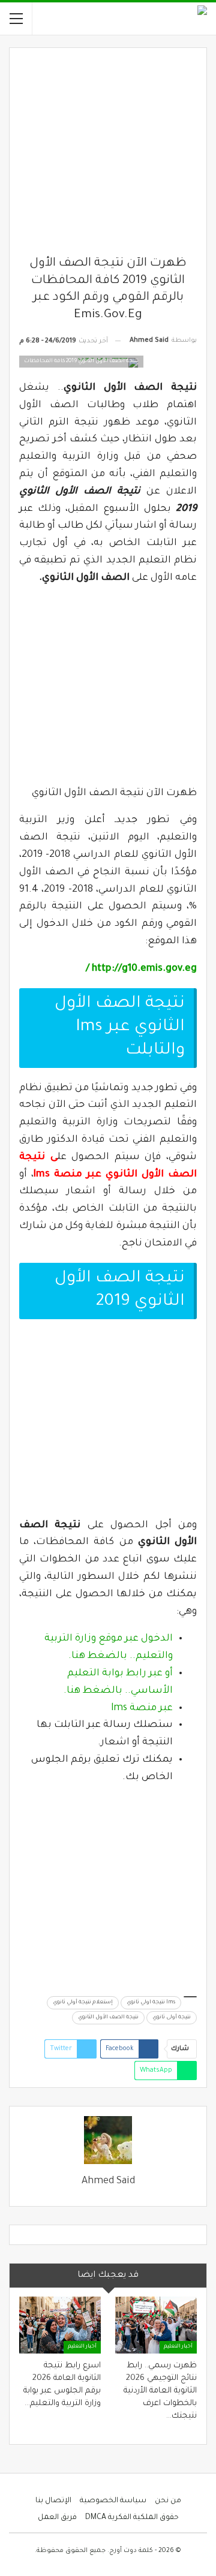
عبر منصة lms (142, 1708)
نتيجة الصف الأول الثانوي (108, 2018)
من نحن (168, 2501)
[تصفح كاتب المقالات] (108, 2140)
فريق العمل (57, 2518)
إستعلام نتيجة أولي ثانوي (83, 2003)
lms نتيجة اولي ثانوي (151, 2003)
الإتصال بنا (53, 2501)
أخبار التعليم (178, 2347)
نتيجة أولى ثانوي (172, 2018)
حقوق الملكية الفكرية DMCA (132, 2518)
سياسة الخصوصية (113, 2501)
